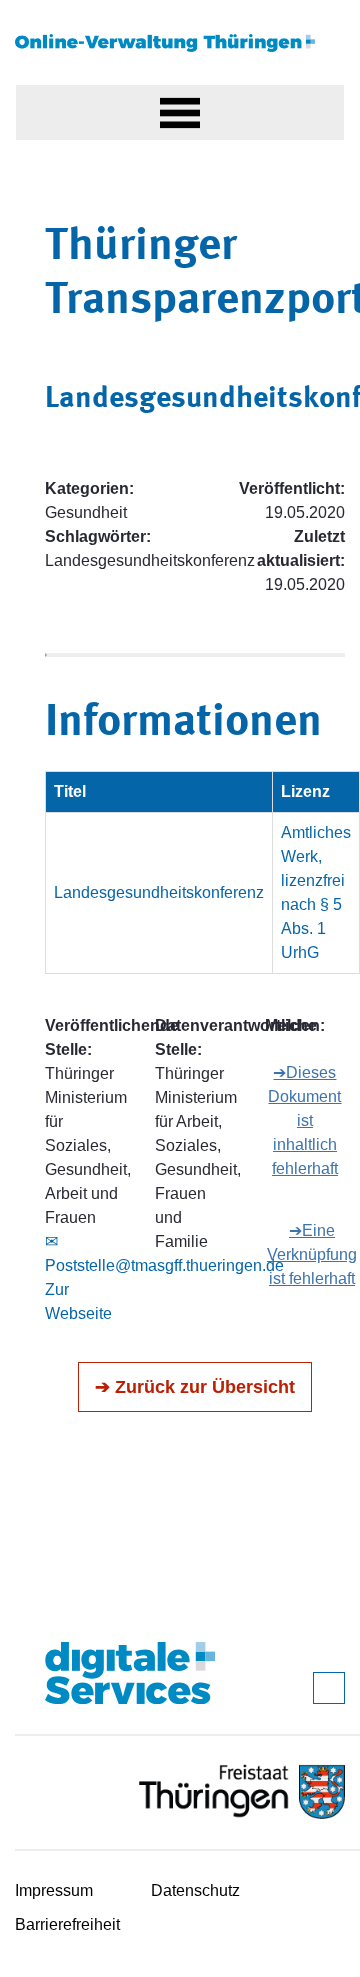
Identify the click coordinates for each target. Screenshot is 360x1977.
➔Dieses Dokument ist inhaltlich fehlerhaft (304, 1120)
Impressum (54, 1890)
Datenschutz (195, 1890)
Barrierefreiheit (67, 1924)
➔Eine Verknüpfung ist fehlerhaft (312, 1254)
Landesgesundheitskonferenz (159, 892)
